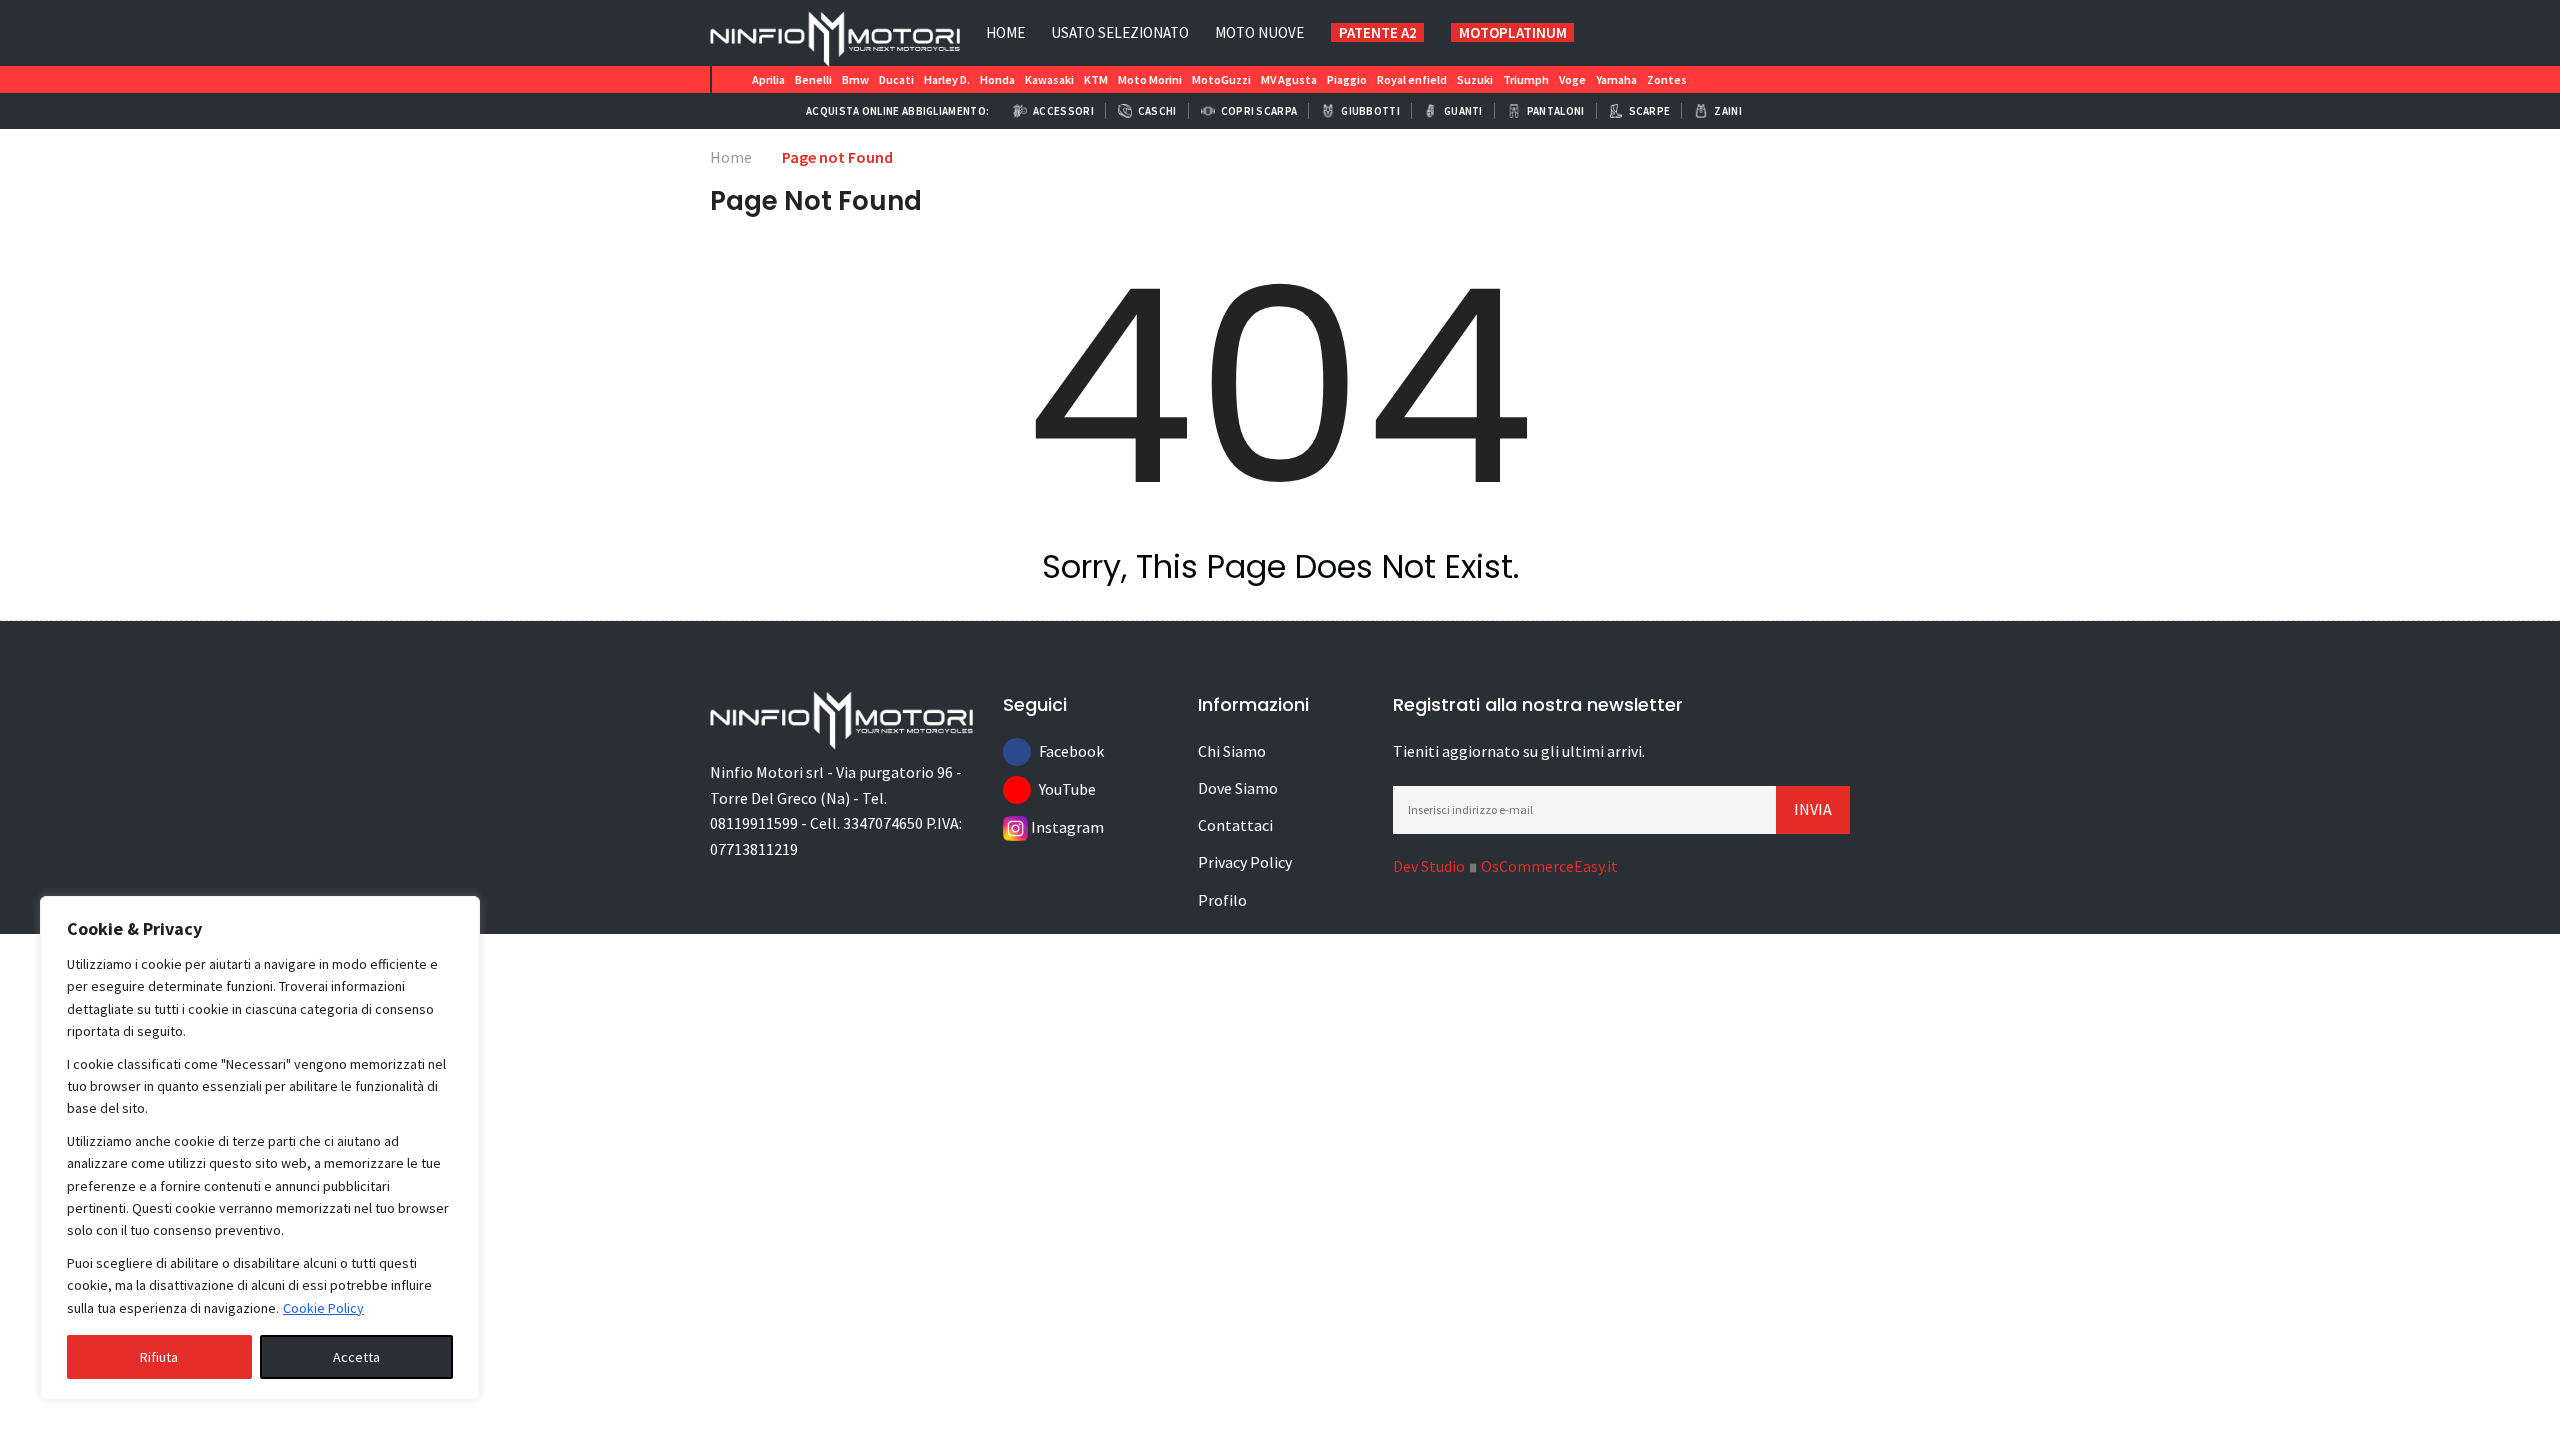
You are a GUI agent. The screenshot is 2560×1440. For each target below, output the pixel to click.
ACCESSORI (1063, 111)
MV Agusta (1289, 79)
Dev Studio (1429, 866)
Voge (1572, 79)
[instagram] (1717, 32)
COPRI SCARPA (1259, 111)
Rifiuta (159, 1357)
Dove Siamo (1238, 788)
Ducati (896, 79)
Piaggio (1347, 79)
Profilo (1222, 900)
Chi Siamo (1232, 751)
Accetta (356, 1357)
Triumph (1526, 79)
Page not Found (837, 157)
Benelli (813, 79)
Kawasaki (1049, 79)
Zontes (1667, 79)
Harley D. (947, 79)
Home (1005, 32)
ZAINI (1728, 111)
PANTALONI (1556, 111)
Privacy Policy (1245, 862)
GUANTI (1463, 111)
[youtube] (1755, 32)
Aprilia (768, 79)
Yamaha (1616, 79)
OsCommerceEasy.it (1549, 866)
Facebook (1053, 751)
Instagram (1045, 827)
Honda (997, 79)
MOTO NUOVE (1259, 32)
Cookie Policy (323, 1308)
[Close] (459, 913)
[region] (260, 1148)
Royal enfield (1412, 79)
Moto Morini (1150, 79)
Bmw (855, 79)
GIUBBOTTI (1370, 111)
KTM (1096, 79)
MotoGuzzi (1221, 79)
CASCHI (1157, 111)
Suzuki (1475, 79)
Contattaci (1235, 825)
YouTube (1053, 789)
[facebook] (1831, 32)
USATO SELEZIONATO (1120, 32)
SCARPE (1650, 111)
